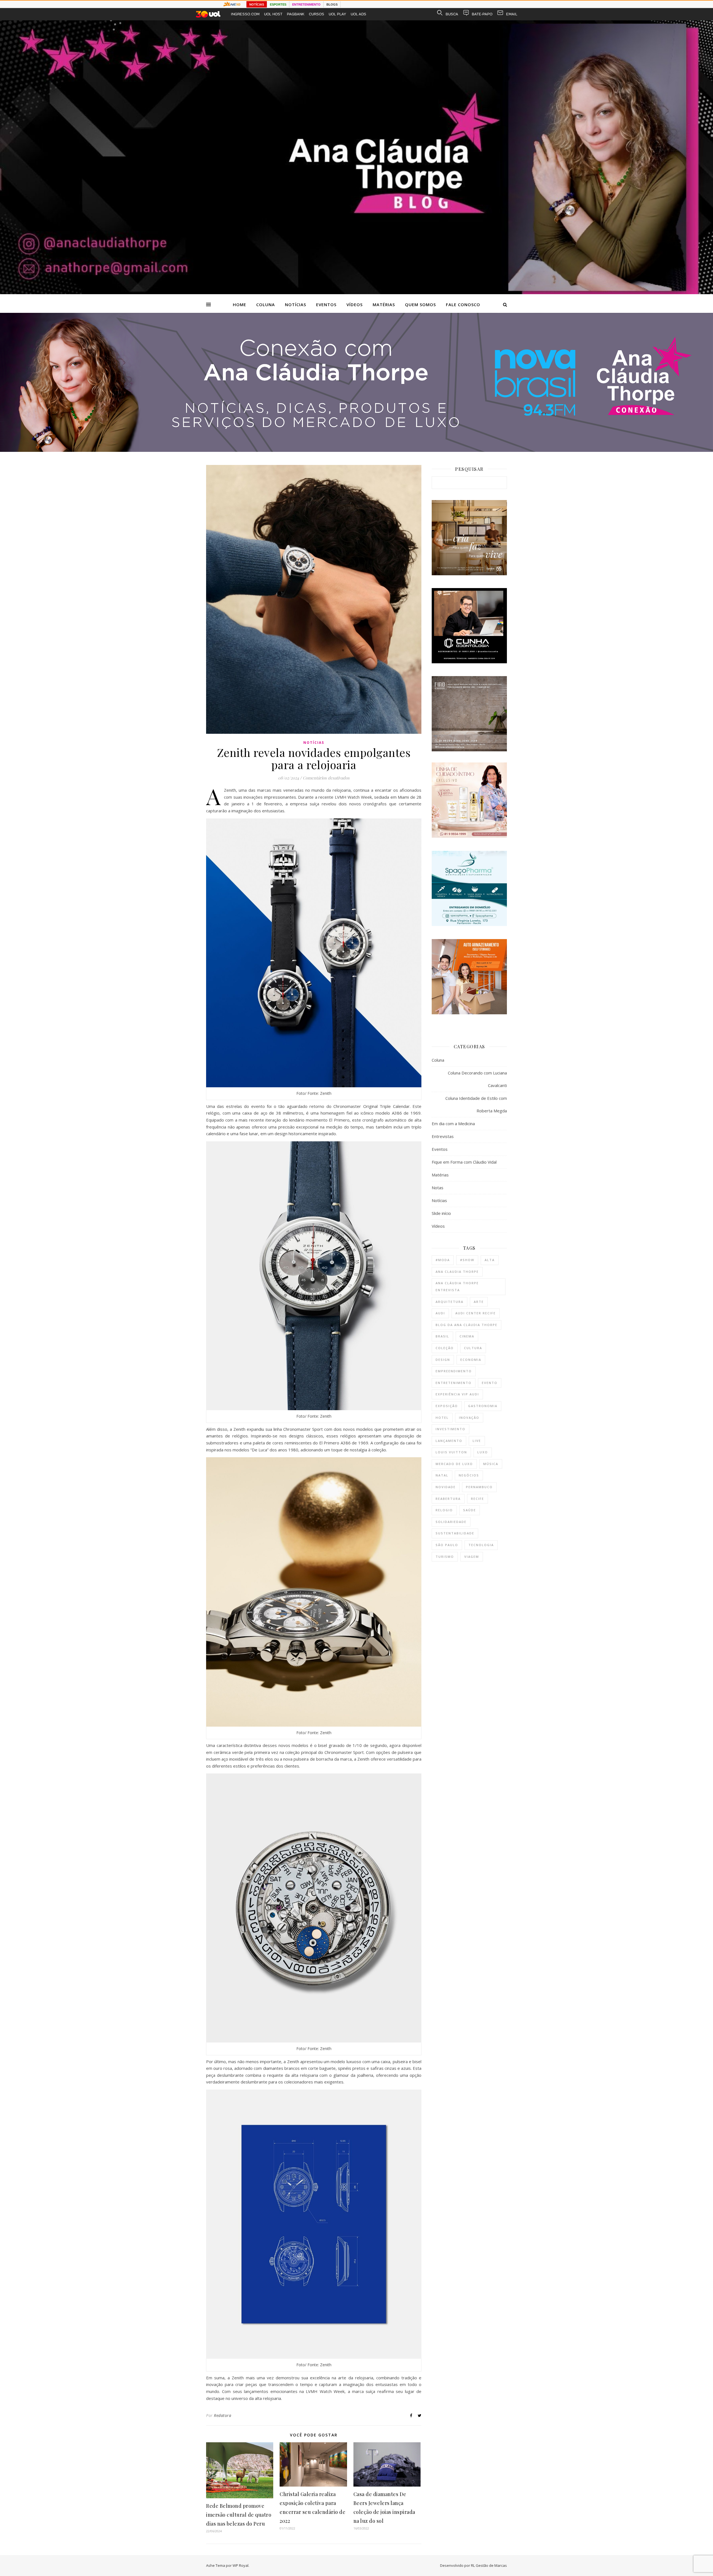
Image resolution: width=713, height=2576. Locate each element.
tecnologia (481, 1545)
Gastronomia (483, 1406)
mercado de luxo (454, 1464)
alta (490, 1260)
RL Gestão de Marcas (489, 2565)
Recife (478, 1499)
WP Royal (240, 2565)
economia (471, 1360)
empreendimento (454, 1371)
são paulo (447, 1545)
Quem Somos (420, 304)
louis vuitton (451, 1452)
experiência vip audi (457, 1394)
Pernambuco (479, 1487)
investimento (450, 1429)
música (491, 1464)
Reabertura (448, 1499)
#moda (443, 1260)
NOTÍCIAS (257, 4)
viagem (472, 1557)
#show (467, 1260)
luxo (483, 1452)
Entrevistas (443, 1136)
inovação (469, 1418)
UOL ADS (358, 14)
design (443, 1360)
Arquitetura (450, 1302)
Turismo (445, 1557)
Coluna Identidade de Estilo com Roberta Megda (476, 1104)
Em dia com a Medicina (453, 1124)
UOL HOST (273, 14)
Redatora (223, 2415)
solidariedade (451, 1522)
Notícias (296, 304)
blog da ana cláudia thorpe (467, 1325)
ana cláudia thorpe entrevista (457, 1286)
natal (442, 1475)
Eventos (326, 304)
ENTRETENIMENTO (306, 4)
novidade (446, 1487)
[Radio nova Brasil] (356, 450)
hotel (442, 1418)
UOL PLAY (337, 14)
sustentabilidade (455, 1533)
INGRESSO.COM (245, 14)
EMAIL (512, 14)
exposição (447, 1406)
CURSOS (317, 14)
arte (479, 1302)
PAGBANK (296, 14)
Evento (490, 1383)
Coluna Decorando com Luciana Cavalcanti (477, 1079)
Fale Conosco (463, 304)
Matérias (384, 304)
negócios (469, 1475)
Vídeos (355, 304)
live (477, 1441)
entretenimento (454, 1383)
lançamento (449, 1441)
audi (440, 1313)
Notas (438, 1188)
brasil (442, 1336)
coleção (445, 1348)
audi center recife (476, 1313)
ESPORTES (278, 4)
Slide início (441, 1213)
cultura (473, 1348)
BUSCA (452, 14)
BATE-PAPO (482, 14)
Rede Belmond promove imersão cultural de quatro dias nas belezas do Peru (239, 2515)
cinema (467, 1336)
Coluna (266, 304)
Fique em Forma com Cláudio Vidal (464, 1162)
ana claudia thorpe (457, 1272)
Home (240, 304)
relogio (444, 1510)
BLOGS (332, 4)
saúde (470, 1510)
